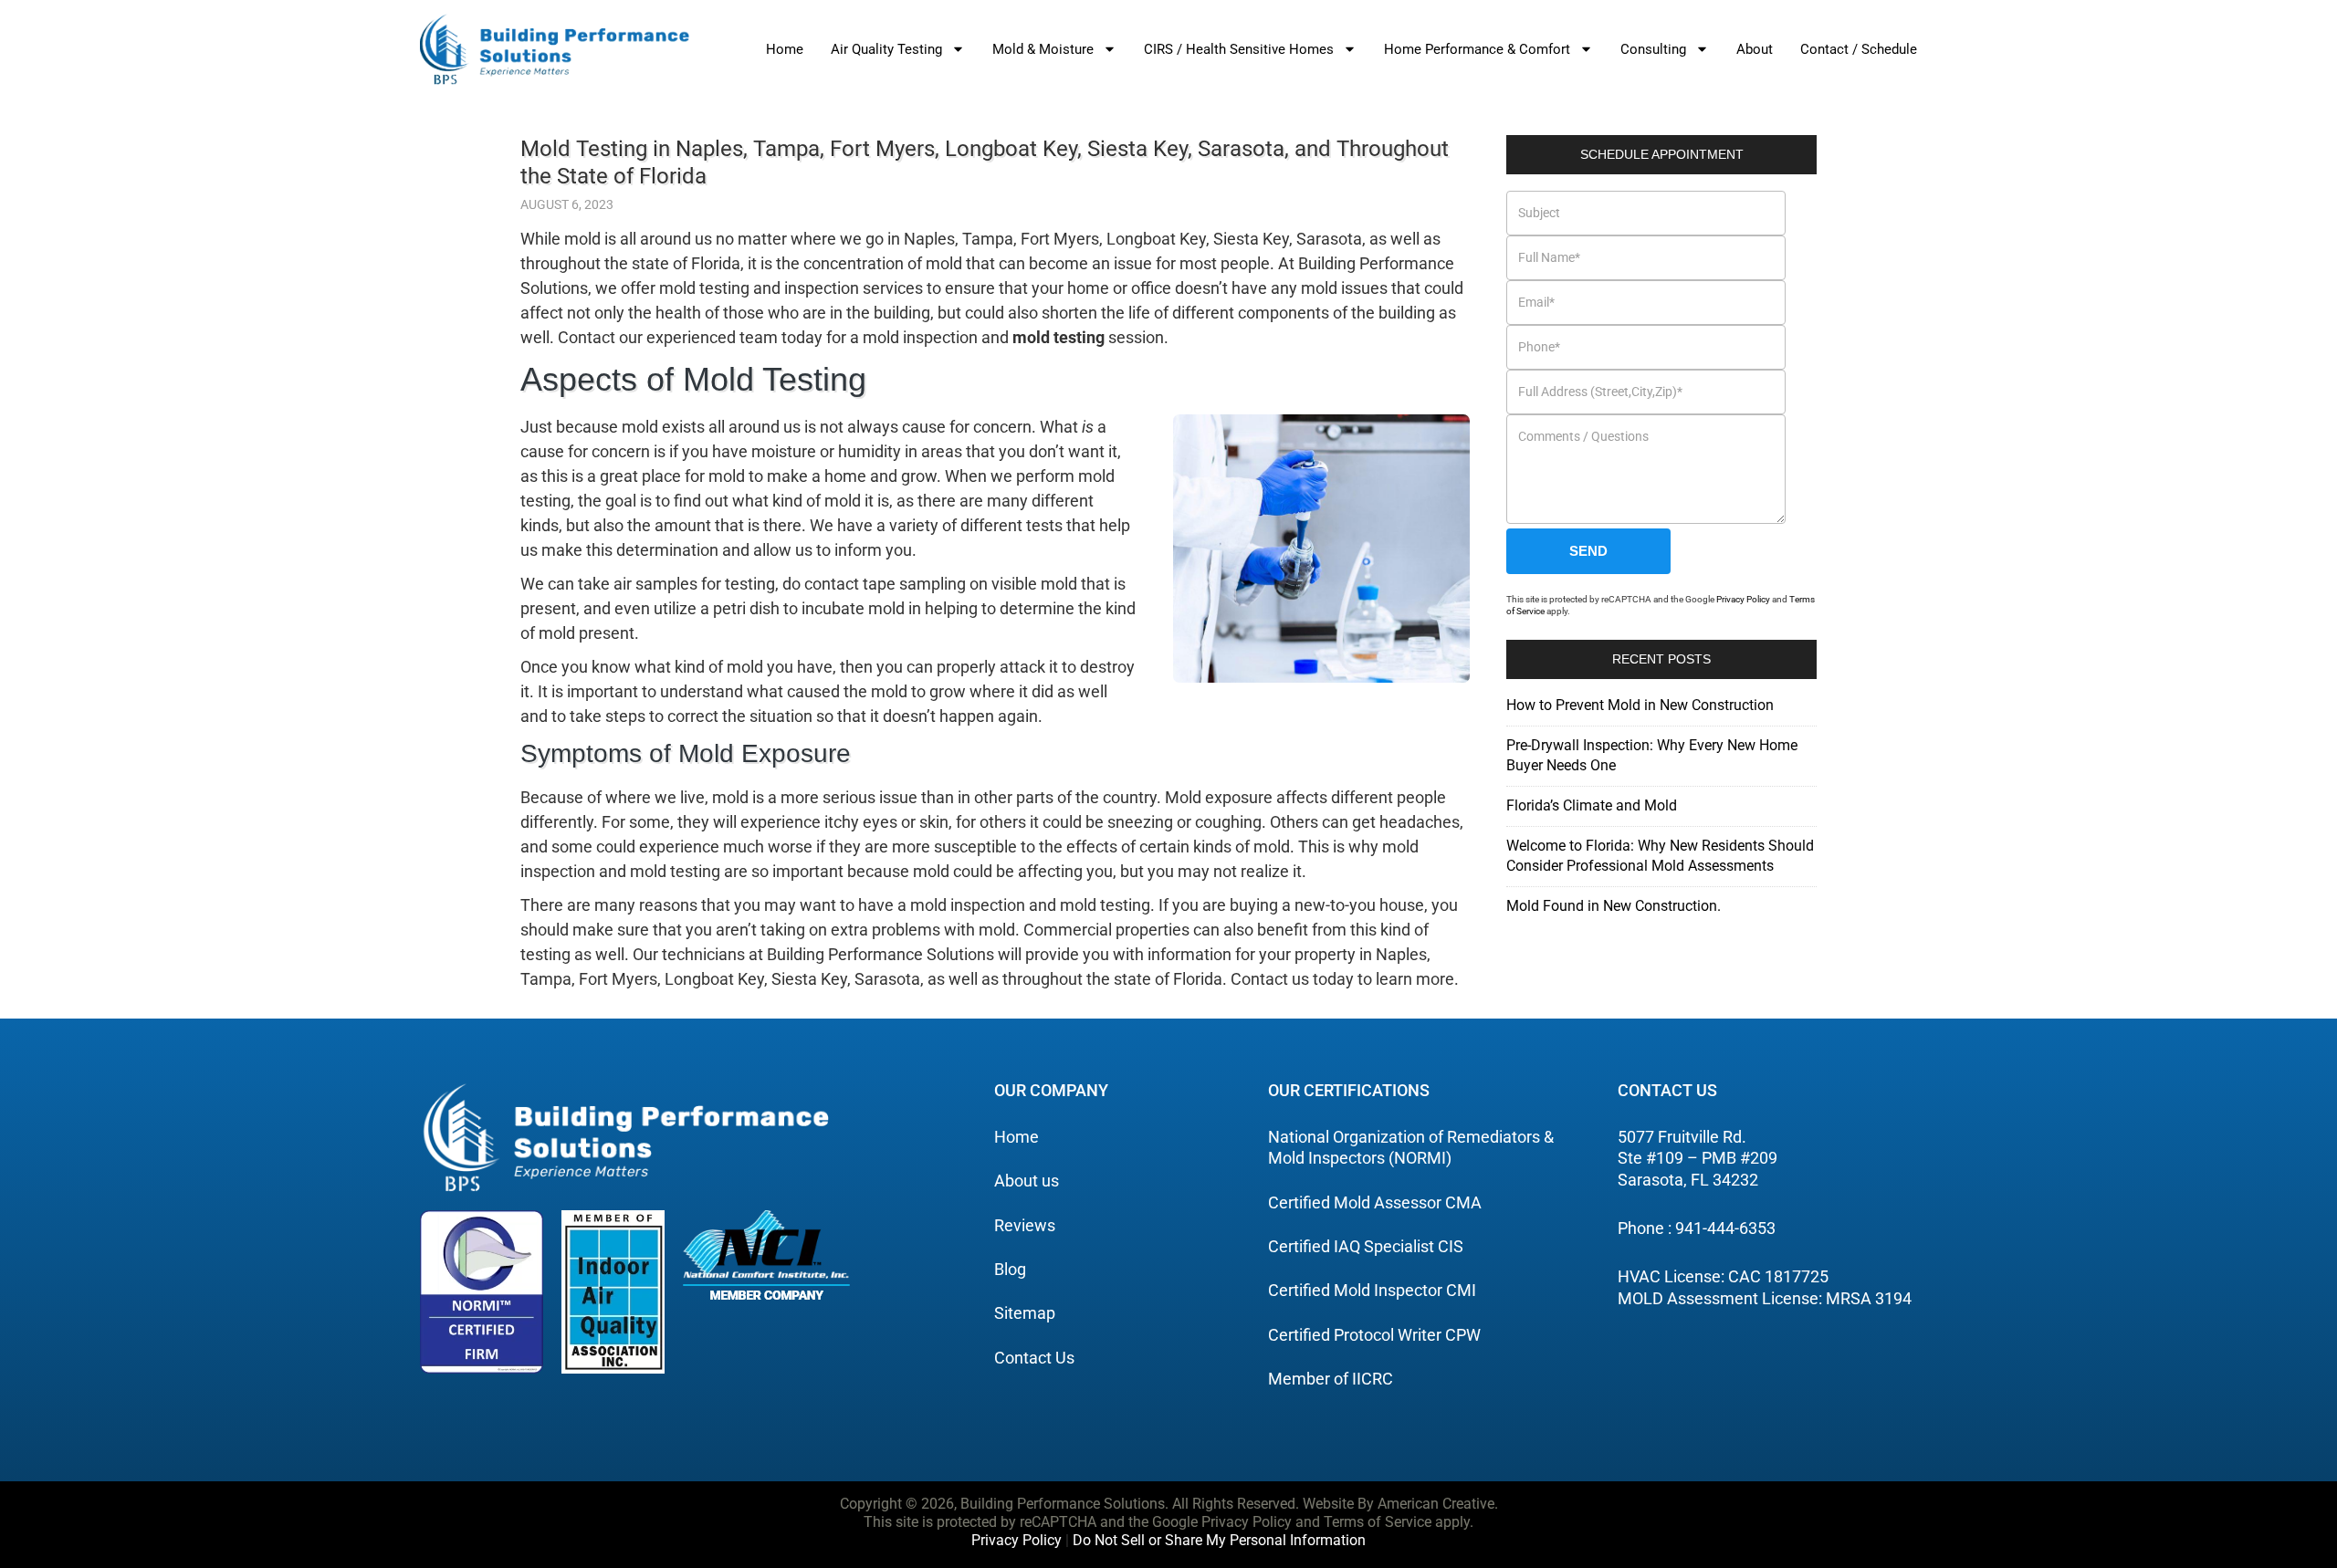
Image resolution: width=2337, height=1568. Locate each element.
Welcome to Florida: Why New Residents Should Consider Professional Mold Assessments (1660, 856)
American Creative (1436, 1504)
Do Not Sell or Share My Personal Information (1219, 1540)
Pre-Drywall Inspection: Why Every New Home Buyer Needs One (1652, 755)
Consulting (1653, 49)
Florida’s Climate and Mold (1592, 805)
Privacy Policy (1743, 599)
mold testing (1058, 337)
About (1755, 49)
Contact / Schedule (1859, 49)
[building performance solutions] (555, 49)
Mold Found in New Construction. (1614, 906)
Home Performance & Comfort (1477, 49)
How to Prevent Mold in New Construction (1640, 705)
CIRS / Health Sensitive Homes (1239, 49)
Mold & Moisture (1043, 49)
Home (785, 49)
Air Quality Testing (886, 49)
